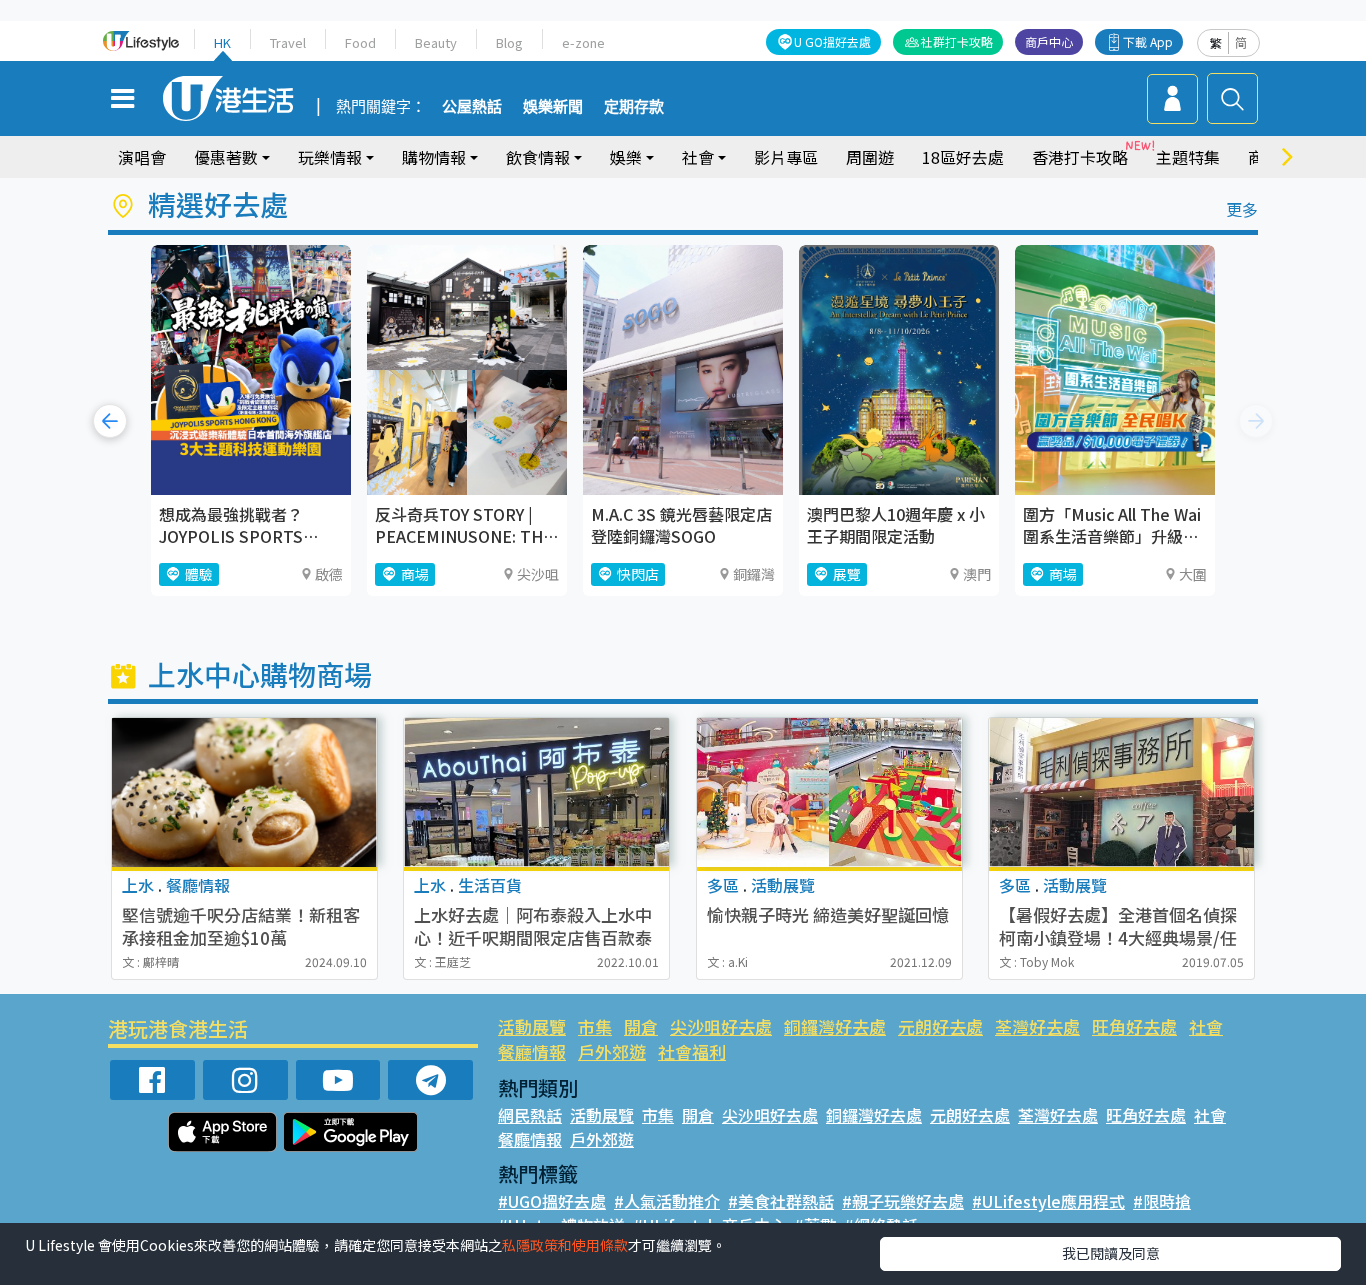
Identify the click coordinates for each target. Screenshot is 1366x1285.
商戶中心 (1049, 41)
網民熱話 (530, 1115)
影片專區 (786, 157)
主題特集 (1188, 157)
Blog (509, 42)
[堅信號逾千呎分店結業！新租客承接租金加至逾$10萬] (244, 792)
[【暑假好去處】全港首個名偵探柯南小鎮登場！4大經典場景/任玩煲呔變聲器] (1121, 792)
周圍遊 (870, 157)
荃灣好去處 (1037, 1026)
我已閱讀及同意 (1111, 1253)
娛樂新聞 (553, 107)
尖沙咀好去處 (721, 1026)
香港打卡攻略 (1080, 157)
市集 (595, 1026)
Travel (288, 42)
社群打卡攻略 (957, 41)
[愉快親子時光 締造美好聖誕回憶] (829, 792)
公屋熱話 (472, 107)
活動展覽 (532, 1026)
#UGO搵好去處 (552, 1201)
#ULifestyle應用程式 (1048, 1201)
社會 (1206, 1026)
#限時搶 (1162, 1201)
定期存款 (634, 107)
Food (360, 42)
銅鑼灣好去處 (835, 1026)
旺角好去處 (1134, 1026)
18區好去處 (963, 157)
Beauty (436, 42)
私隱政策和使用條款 (565, 1245)
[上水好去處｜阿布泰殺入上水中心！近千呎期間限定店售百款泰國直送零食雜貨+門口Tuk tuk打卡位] (536, 792)
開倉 (641, 1026)
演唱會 (142, 157)
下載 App (1148, 41)
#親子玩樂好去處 (903, 1201)
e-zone (583, 42)
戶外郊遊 (612, 1051)
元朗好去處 (940, 1026)
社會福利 (692, 1051)
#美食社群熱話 (781, 1201)
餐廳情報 (532, 1051)
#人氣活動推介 (667, 1201)
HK (222, 42)
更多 (1242, 209)
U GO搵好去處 (832, 41)
